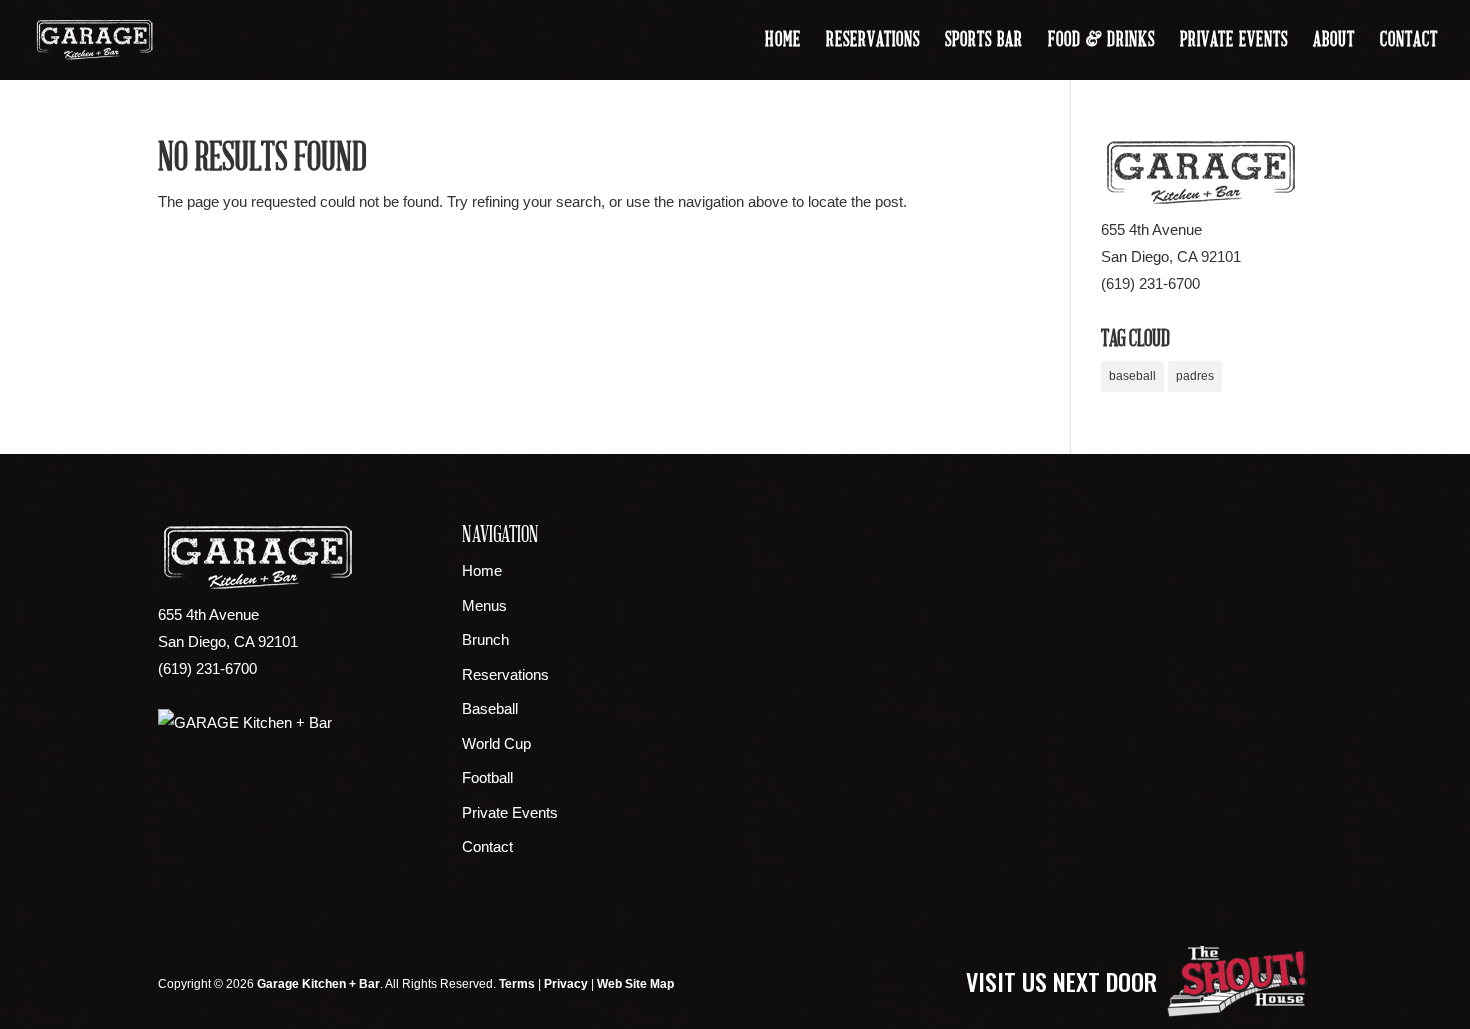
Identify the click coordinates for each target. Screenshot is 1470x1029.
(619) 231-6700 (1150, 283)
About (1334, 42)
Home (783, 42)
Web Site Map (635, 984)
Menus (484, 605)
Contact (1409, 42)
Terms (517, 984)
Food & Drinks (1101, 42)
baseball (1132, 376)
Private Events (1234, 42)
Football (487, 777)
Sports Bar (984, 42)
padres (1195, 376)
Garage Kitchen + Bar (318, 984)
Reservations (873, 42)
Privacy (566, 984)
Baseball (490, 708)
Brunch (485, 639)
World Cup (496, 743)
